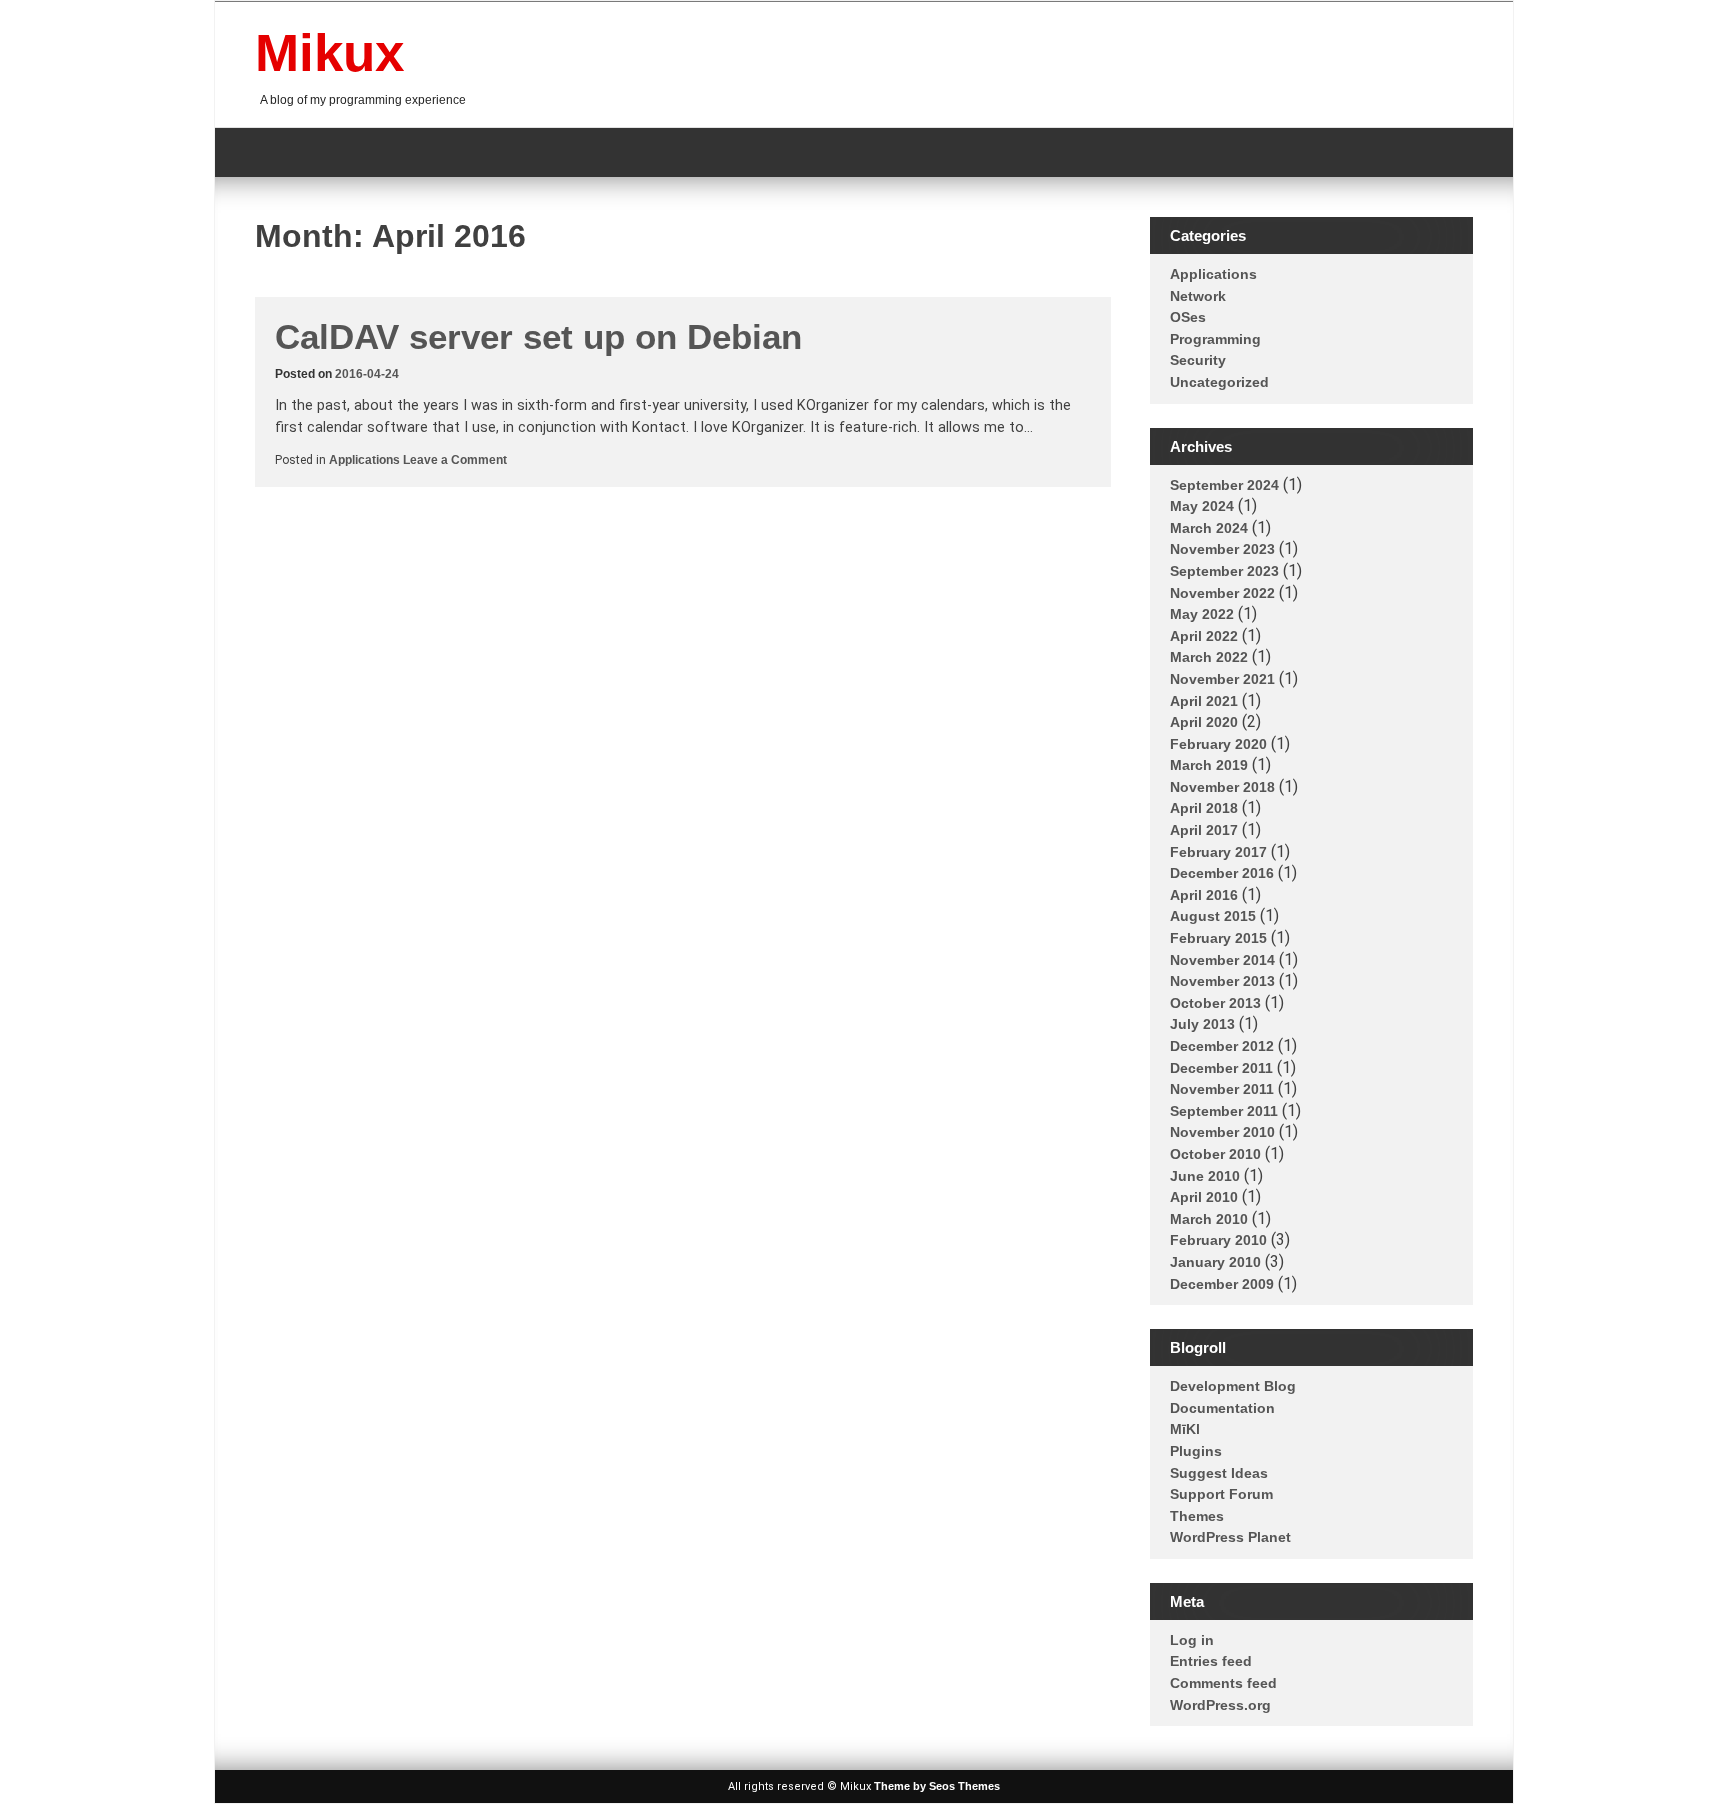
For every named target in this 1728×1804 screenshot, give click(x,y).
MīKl (1185, 1429)
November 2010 (1222, 1132)
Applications (364, 460)
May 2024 (1202, 506)
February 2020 (1218, 744)
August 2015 (1213, 916)
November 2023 (1222, 549)
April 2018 (1204, 808)
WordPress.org (1220, 1705)
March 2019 (1209, 765)
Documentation (1222, 1408)
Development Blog (1233, 1386)
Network (1198, 296)
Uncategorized (1219, 382)
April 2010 (1204, 1197)
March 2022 (1209, 657)
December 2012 (1222, 1046)
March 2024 (1209, 528)
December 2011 (1221, 1068)
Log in (1192, 1640)
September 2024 (1224, 485)
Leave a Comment (455, 460)
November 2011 (1222, 1089)
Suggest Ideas (1219, 1473)
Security (1198, 360)
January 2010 (1215, 1262)
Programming (1215, 339)
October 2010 (1215, 1154)
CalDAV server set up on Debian (538, 336)
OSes (1188, 317)
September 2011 (1224, 1111)
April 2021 (1204, 701)
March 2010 (1209, 1219)
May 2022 (1202, 614)
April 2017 (1204, 830)
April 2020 (1204, 722)
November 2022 (1222, 593)
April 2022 (1204, 636)
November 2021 (1222, 679)
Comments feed (1223, 1683)
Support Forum (1221, 1494)
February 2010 (1218, 1240)
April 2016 (1204, 895)
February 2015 (1218, 938)
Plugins (1196, 1451)
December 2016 (1222, 873)
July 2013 (1202, 1024)
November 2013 (1222, 981)
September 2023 (1224, 571)
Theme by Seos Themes (937, 1786)
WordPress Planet (1230, 1537)
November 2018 (1222, 787)
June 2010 (1205, 1176)
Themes (1197, 1516)
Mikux (329, 52)
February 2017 (1218, 852)
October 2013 (1215, 1003)
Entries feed (1211, 1661)
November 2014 (1222, 960)
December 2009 (1222, 1284)
